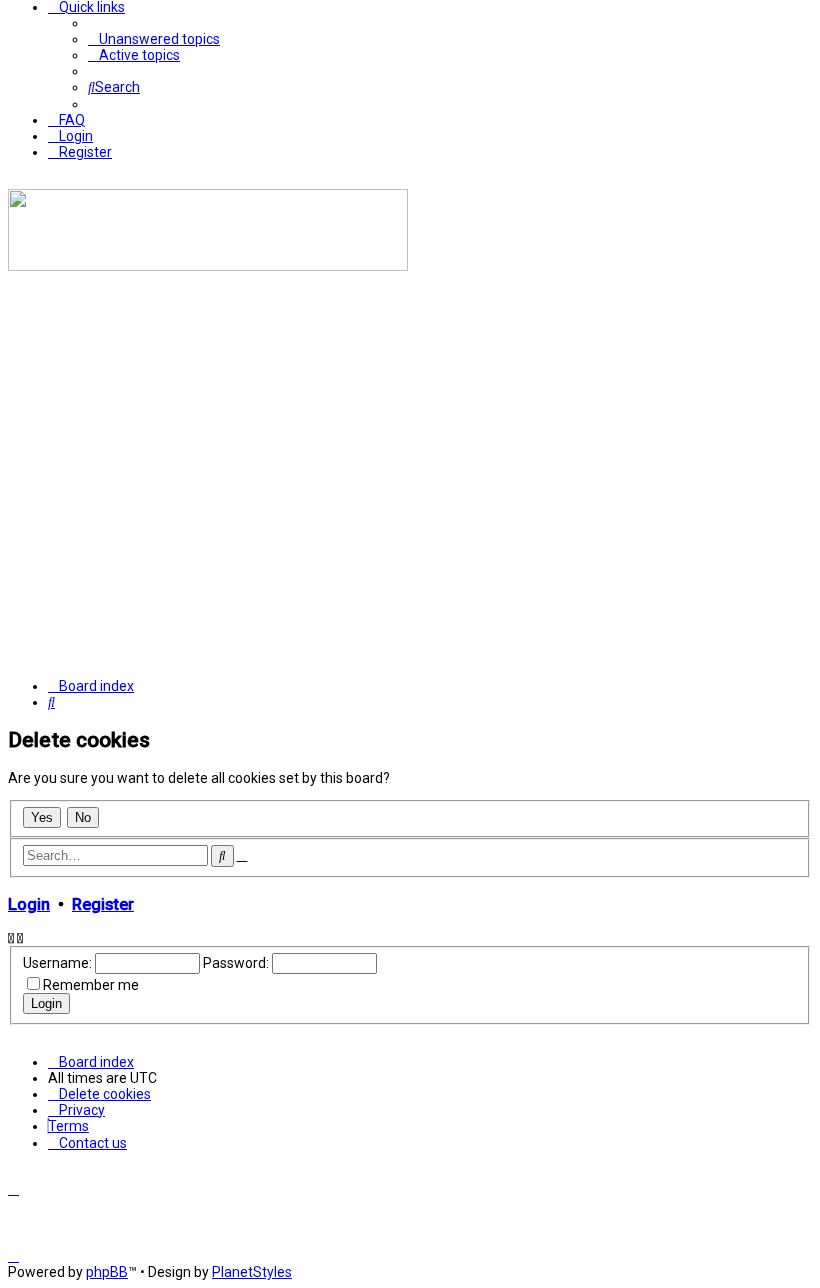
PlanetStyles (252, 1272)
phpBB (107, 1272)
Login (29, 904)
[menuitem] (154, 39)
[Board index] (208, 266)
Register (103, 904)
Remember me (91, 985)
